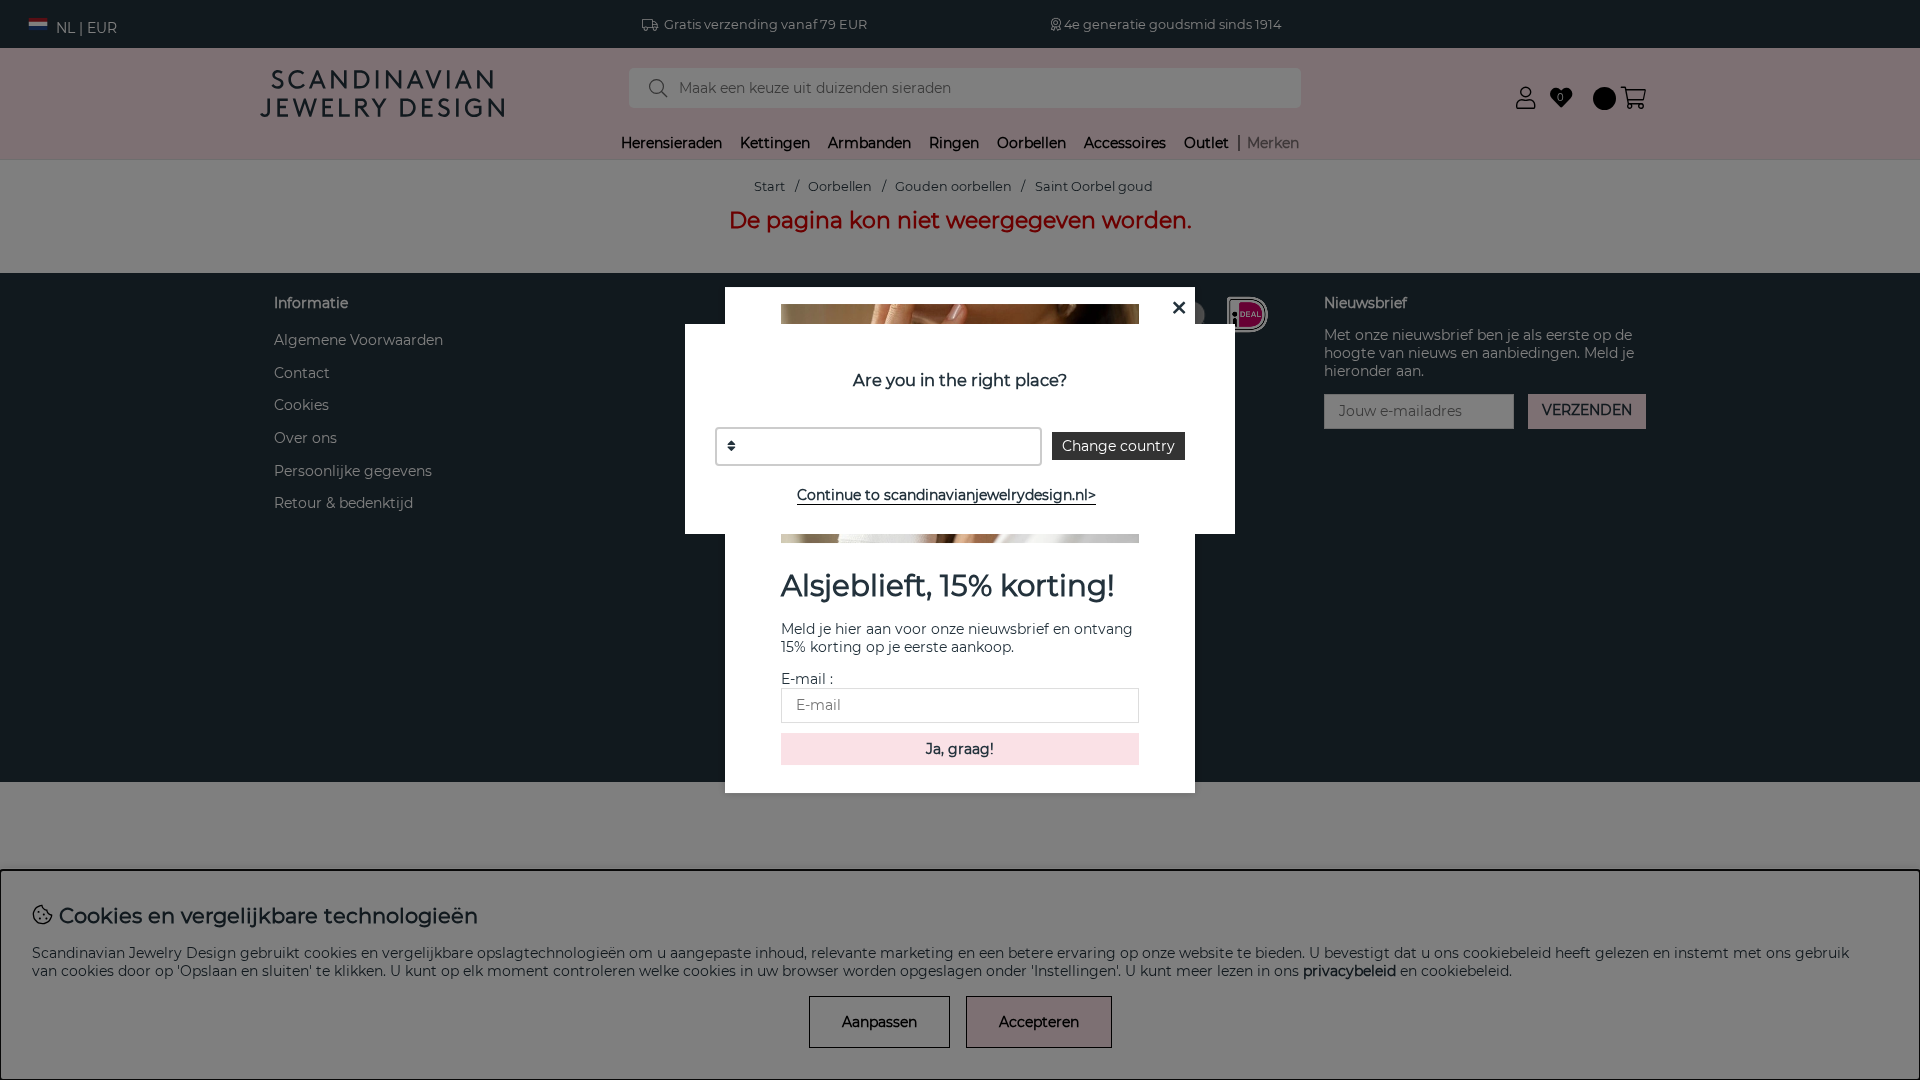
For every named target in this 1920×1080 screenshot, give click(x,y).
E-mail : (807, 679)
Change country (1118, 446)
